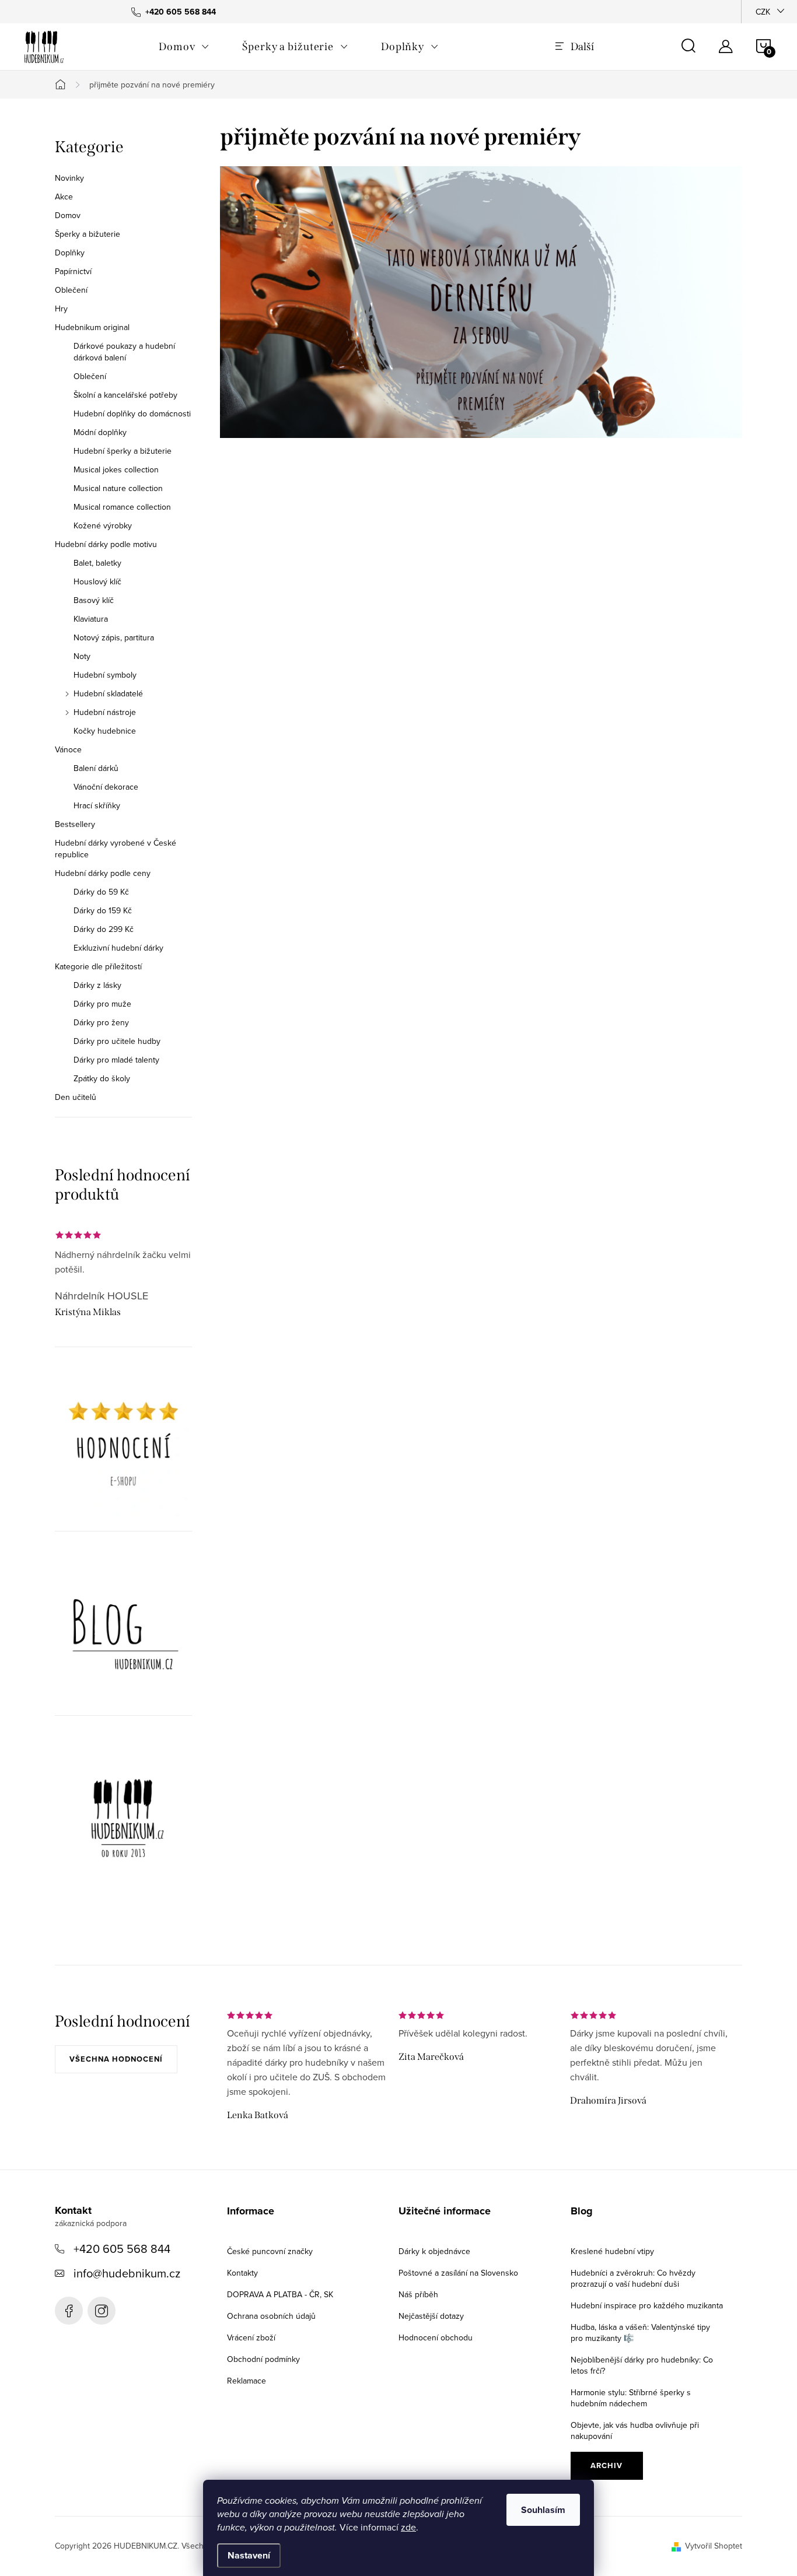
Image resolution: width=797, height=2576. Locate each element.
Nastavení (249, 2555)
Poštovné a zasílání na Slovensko (458, 2273)
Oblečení (71, 290)
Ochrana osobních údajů (271, 2316)
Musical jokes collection (116, 469)
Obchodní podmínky (263, 2359)
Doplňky (70, 253)
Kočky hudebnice (105, 731)
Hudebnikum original (92, 327)
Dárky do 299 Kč (104, 929)
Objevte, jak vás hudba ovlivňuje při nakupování (635, 2430)
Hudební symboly (105, 675)
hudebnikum (102, 2311)
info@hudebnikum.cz (127, 2273)
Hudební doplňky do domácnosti (132, 413)
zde (408, 2527)
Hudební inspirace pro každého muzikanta (647, 2305)
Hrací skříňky (97, 805)
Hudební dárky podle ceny (103, 873)
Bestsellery (75, 824)
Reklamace (247, 2381)
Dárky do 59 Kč (101, 892)
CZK (763, 12)
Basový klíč (94, 600)
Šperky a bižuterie (88, 234)
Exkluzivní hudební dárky (118, 948)
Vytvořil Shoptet (714, 2546)
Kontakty (242, 2273)
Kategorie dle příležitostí (98, 966)
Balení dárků (96, 768)
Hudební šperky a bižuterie (123, 451)
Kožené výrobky (103, 525)
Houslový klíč (97, 581)
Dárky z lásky (97, 985)
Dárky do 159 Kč (103, 910)
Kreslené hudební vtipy (612, 2251)
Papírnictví (73, 271)
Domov (68, 215)
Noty (82, 656)
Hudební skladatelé (108, 693)
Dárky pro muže (102, 1004)
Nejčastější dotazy (431, 2316)
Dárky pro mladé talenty (116, 1060)
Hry (61, 309)
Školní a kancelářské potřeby (125, 395)
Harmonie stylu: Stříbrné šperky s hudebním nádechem (631, 2398)
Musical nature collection (118, 488)
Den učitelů (76, 1097)
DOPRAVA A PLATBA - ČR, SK (280, 2294)
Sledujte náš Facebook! (69, 2311)
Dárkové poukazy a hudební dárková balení (124, 352)
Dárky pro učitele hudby (117, 1041)
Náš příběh (418, 2294)
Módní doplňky (100, 432)
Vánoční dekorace (106, 787)
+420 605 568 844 (122, 2249)
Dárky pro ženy (101, 1022)
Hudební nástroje (105, 712)
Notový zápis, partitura (114, 637)
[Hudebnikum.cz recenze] (123, 1448)
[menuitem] (184, 47)
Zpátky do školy (102, 1078)
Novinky (69, 178)
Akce (64, 197)
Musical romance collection (122, 507)
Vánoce (68, 749)
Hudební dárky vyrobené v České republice (116, 849)
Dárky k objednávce (434, 2251)
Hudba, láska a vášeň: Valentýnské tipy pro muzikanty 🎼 (640, 2333)
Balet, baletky (97, 563)
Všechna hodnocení (116, 2059)
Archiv (607, 2465)
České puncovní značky (270, 2251)
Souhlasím (543, 2510)
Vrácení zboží (251, 2337)
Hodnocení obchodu (436, 2337)
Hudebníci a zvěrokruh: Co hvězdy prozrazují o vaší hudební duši (633, 2278)
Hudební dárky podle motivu (106, 544)
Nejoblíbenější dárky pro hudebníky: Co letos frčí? (642, 2365)
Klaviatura (91, 619)
